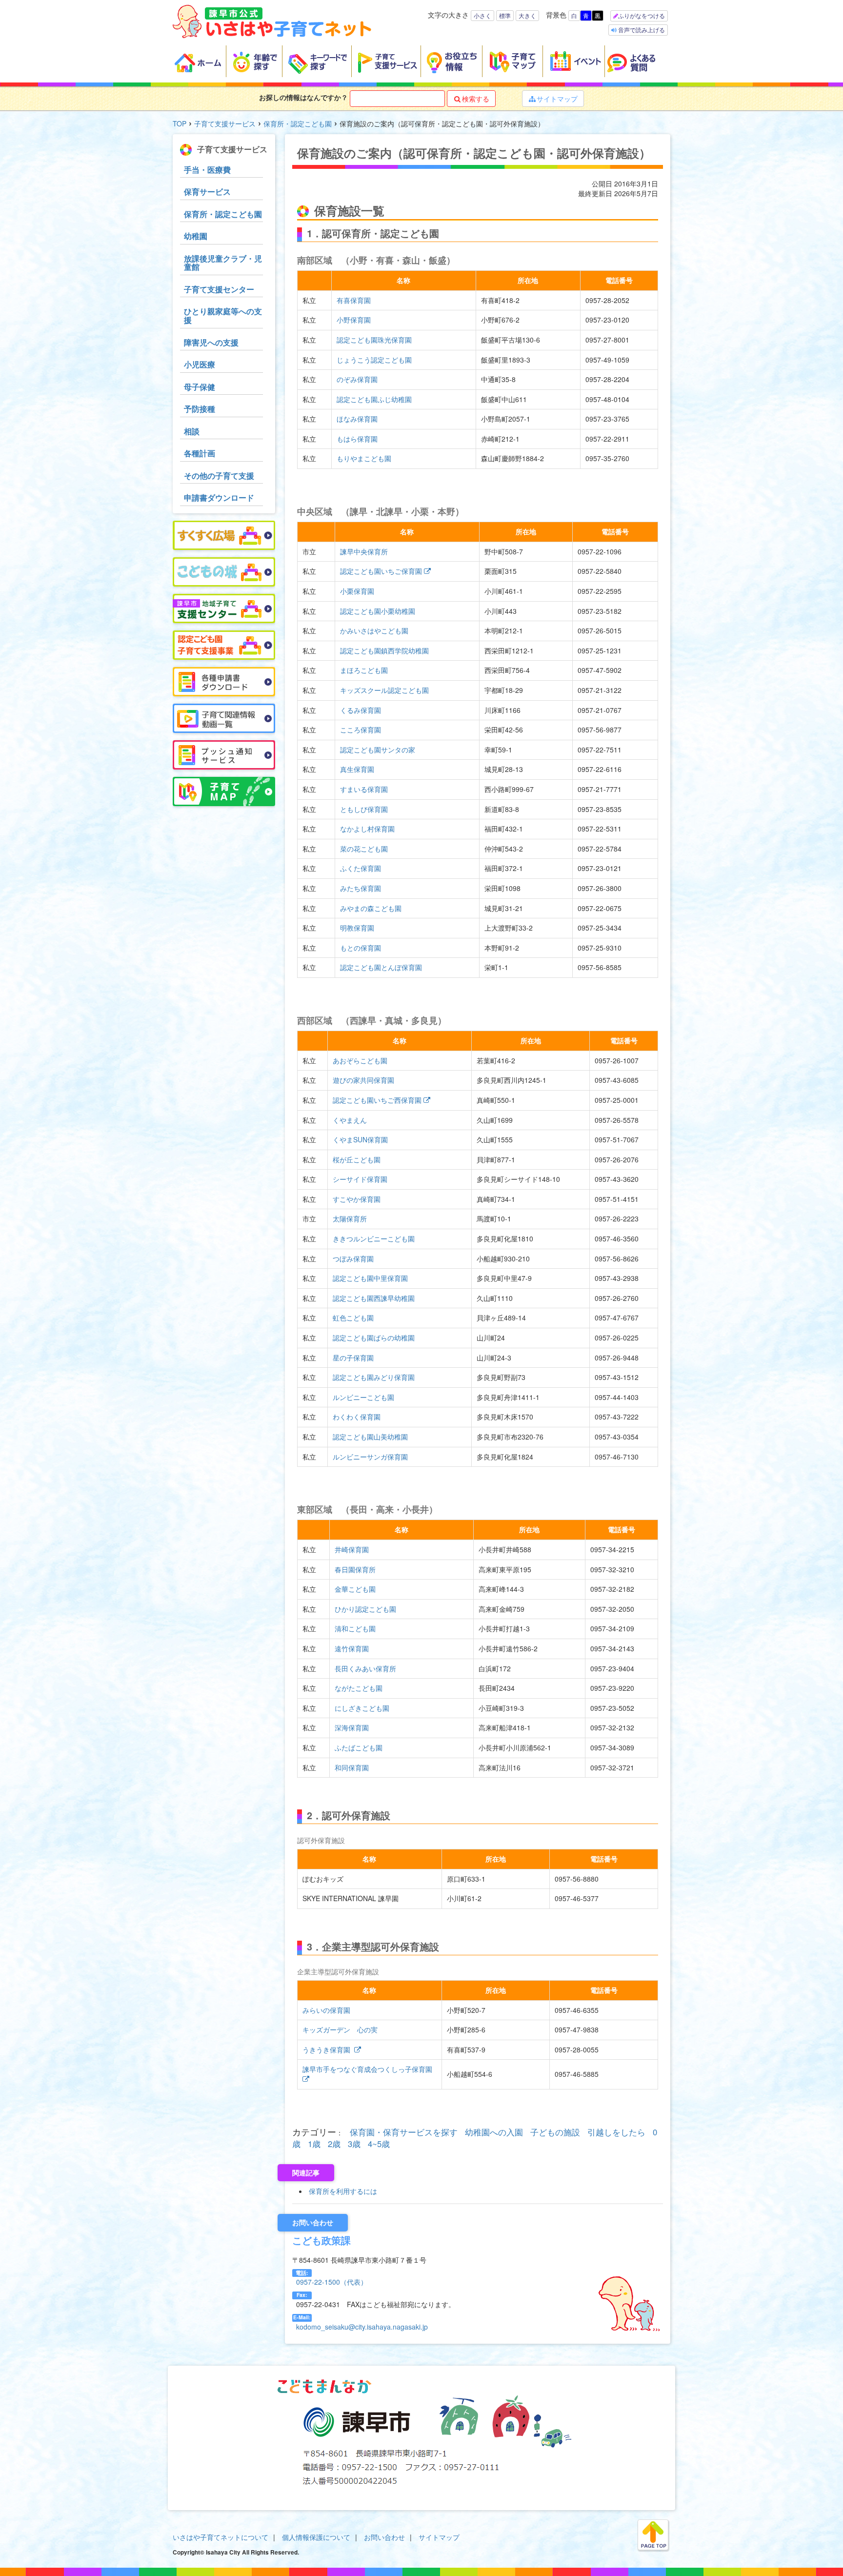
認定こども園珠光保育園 (374, 340)
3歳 (354, 2144)
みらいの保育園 (326, 2010)
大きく (527, 15)
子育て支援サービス (386, 61)
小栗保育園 (357, 591)
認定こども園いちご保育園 (381, 571)
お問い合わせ (384, 2537)
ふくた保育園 (361, 868)
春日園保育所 (355, 1569)
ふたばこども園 (359, 1747)
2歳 (334, 2144)
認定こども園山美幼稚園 (370, 1437)
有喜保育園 (354, 300)
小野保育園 (354, 320)
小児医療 (200, 364)
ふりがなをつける (642, 15)
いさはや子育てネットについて (221, 2537)
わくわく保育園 (357, 1417)
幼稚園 (196, 236)
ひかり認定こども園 (365, 1609)
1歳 (314, 2144)
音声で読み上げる (641, 30)
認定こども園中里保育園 (370, 1278)
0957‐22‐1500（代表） (332, 2282)
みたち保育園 (361, 888)
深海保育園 (352, 1727)
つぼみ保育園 (353, 1258)
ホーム (200, 61)
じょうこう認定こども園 (374, 360)
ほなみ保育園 (357, 419)
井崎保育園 (352, 1549)
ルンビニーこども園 (363, 1397)
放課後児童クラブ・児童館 (223, 263)
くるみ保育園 (361, 710)
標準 (505, 15)
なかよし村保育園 (367, 829)
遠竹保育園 (352, 1648)
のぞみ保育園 (357, 379)
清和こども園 (355, 1628)
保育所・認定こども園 (298, 123)
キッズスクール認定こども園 (384, 690)
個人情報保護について (316, 2537)
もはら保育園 (357, 439)
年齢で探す (254, 61)
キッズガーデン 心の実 (340, 2029)
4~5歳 (379, 2144)
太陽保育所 (350, 1218)
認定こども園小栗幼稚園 (378, 611)
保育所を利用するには (343, 2191)
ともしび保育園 (364, 809)
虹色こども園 (353, 1318)
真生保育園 (357, 769)
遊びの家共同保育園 (363, 1080)
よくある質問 (638, 61)
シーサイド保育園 (360, 1179)
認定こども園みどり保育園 (374, 1377)
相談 (192, 431)
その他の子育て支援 (219, 476)
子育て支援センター (219, 289)
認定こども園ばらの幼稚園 (374, 1338)
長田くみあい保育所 (365, 1668)
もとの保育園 (361, 948)
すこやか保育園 (357, 1199)
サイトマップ (553, 99)
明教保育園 (357, 928)
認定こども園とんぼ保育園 (381, 967)
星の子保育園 (353, 1358)
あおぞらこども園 (360, 1060)
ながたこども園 (359, 1688)
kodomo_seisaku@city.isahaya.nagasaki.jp (362, 2327)
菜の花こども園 (364, 849)
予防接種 (200, 409)
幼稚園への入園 (494, 2132)
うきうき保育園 (327, 2049)
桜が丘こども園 (357, 1159)
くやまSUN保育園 (360, 1139)
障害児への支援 (211, 342)
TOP (180, 123)
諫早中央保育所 (364, 551)
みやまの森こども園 (371, 908)
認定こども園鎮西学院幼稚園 (384, 650)
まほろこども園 (364, 670)
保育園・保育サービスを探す (404, 2132)
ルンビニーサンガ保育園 (370, 1457)
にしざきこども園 (362, 1708)
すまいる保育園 (364, 789)
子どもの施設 (555, 2132)
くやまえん (350, 1120)
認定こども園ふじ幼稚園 (374, 399)
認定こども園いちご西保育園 (377, 1100)
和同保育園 (352, 1767)
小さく (482, 15)
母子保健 (200, 387)
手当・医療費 (207, 170)
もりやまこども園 (364, 458)
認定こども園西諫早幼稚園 (374, 1298)
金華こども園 (355, 1589)
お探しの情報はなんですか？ (303, 97)
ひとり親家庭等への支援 (223, 315)
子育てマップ (513, 61)
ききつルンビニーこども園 (374, 1238)
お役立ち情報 (452, 61)
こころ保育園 (361, 730)
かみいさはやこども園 (374, 630)
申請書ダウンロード (219, 497)
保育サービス (207, 192)
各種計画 (200, 453)
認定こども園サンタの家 (378, 750)
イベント (574, 61)
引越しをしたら (616, 2132)
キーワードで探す (317, 61)
